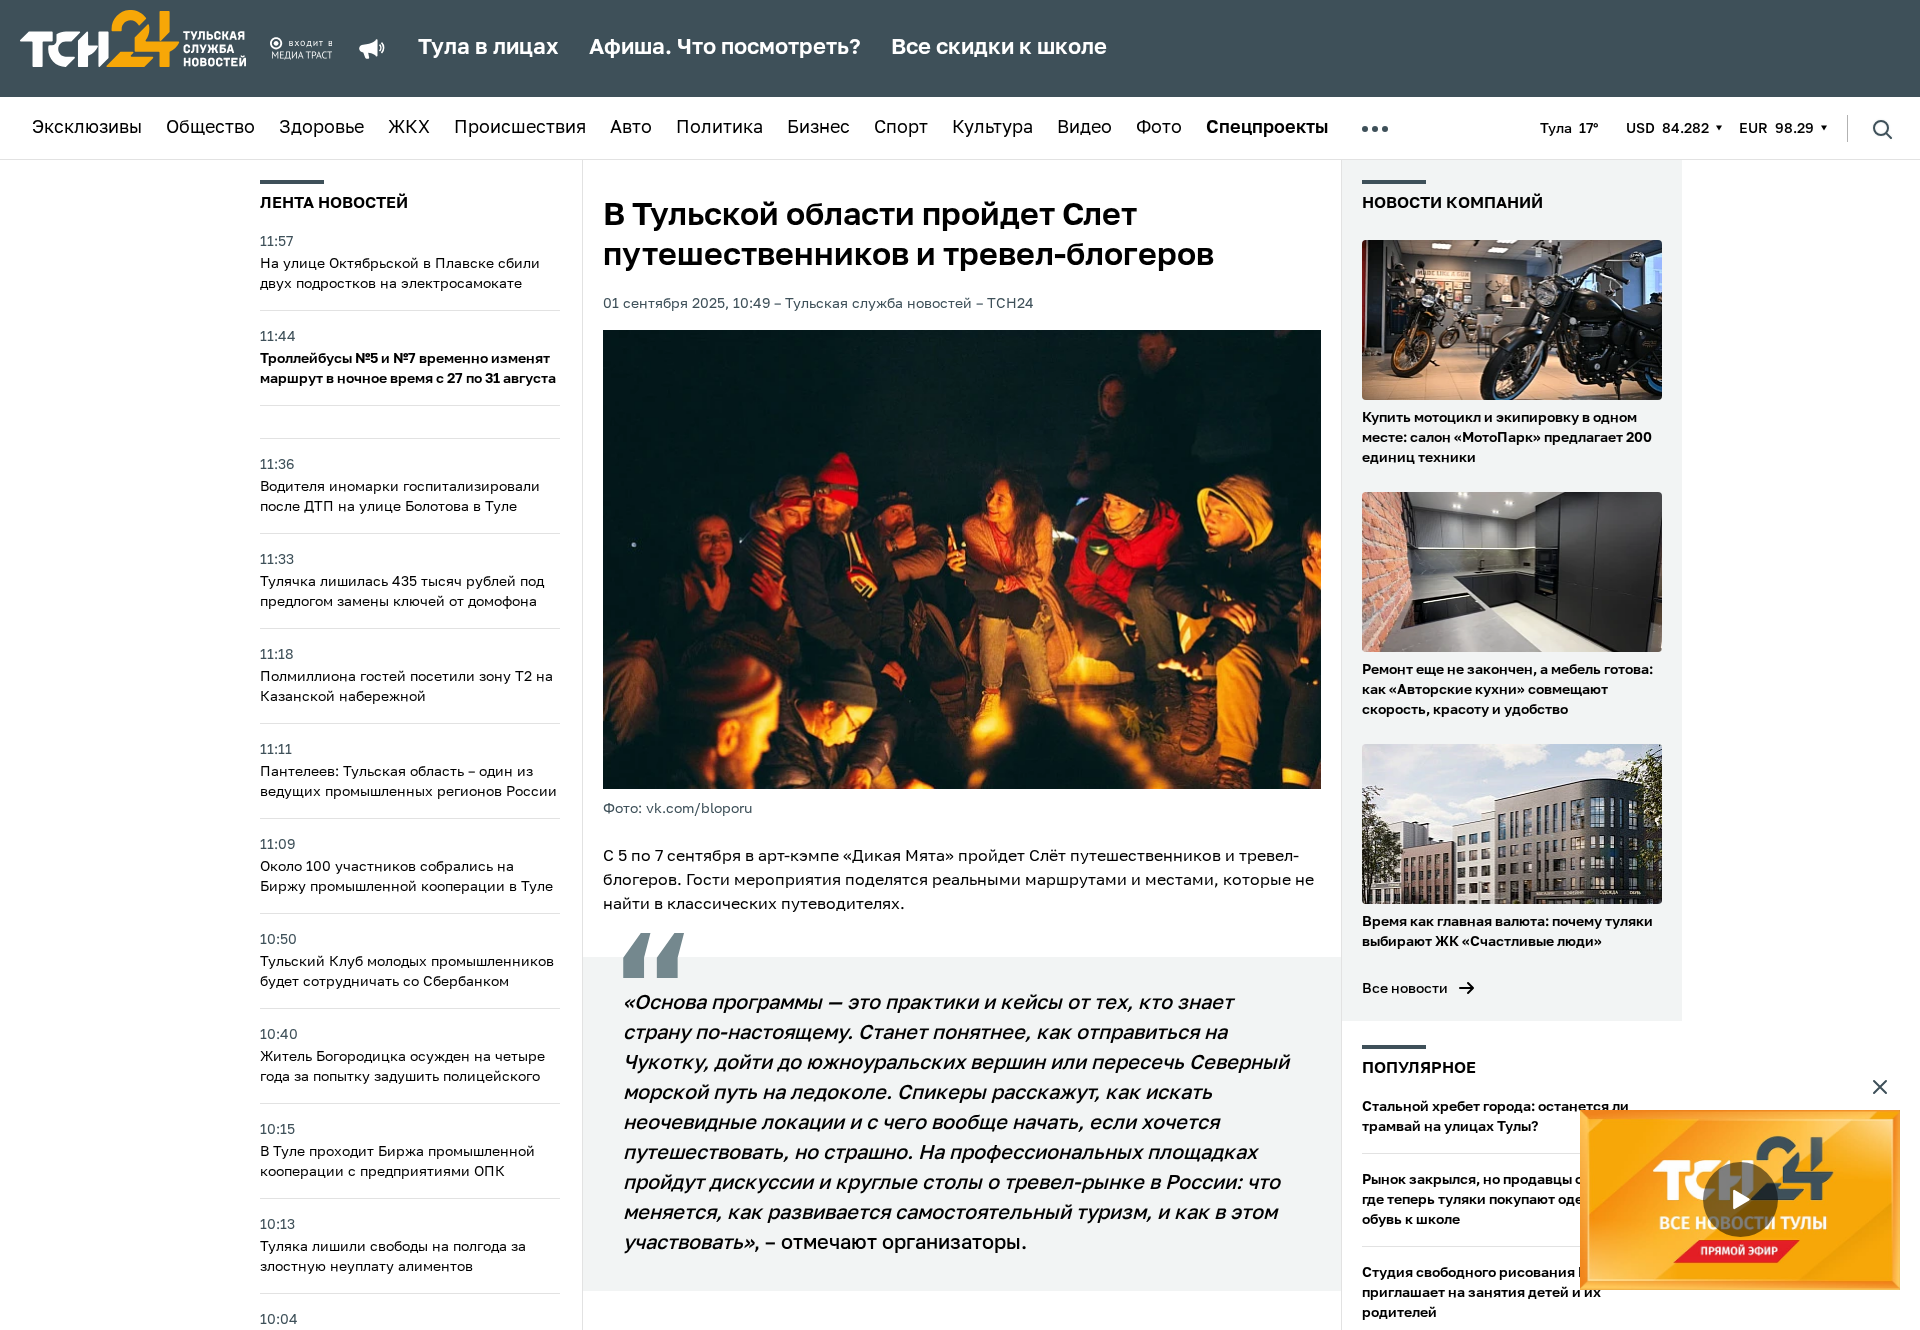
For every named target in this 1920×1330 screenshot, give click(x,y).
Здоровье (321, 128)
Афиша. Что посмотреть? (725, 48)
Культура (992, 128)
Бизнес (818, 128)
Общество (210, 128)
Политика (719, 128)
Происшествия (520, 128)
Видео (1084, 128)
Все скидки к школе (999, 48)
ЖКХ (409, 128)
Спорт (901, 128)
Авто (631, 128)
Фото (1159, 128)
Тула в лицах (488, 48)
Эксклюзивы (87, 128)
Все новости (1405, 989)
